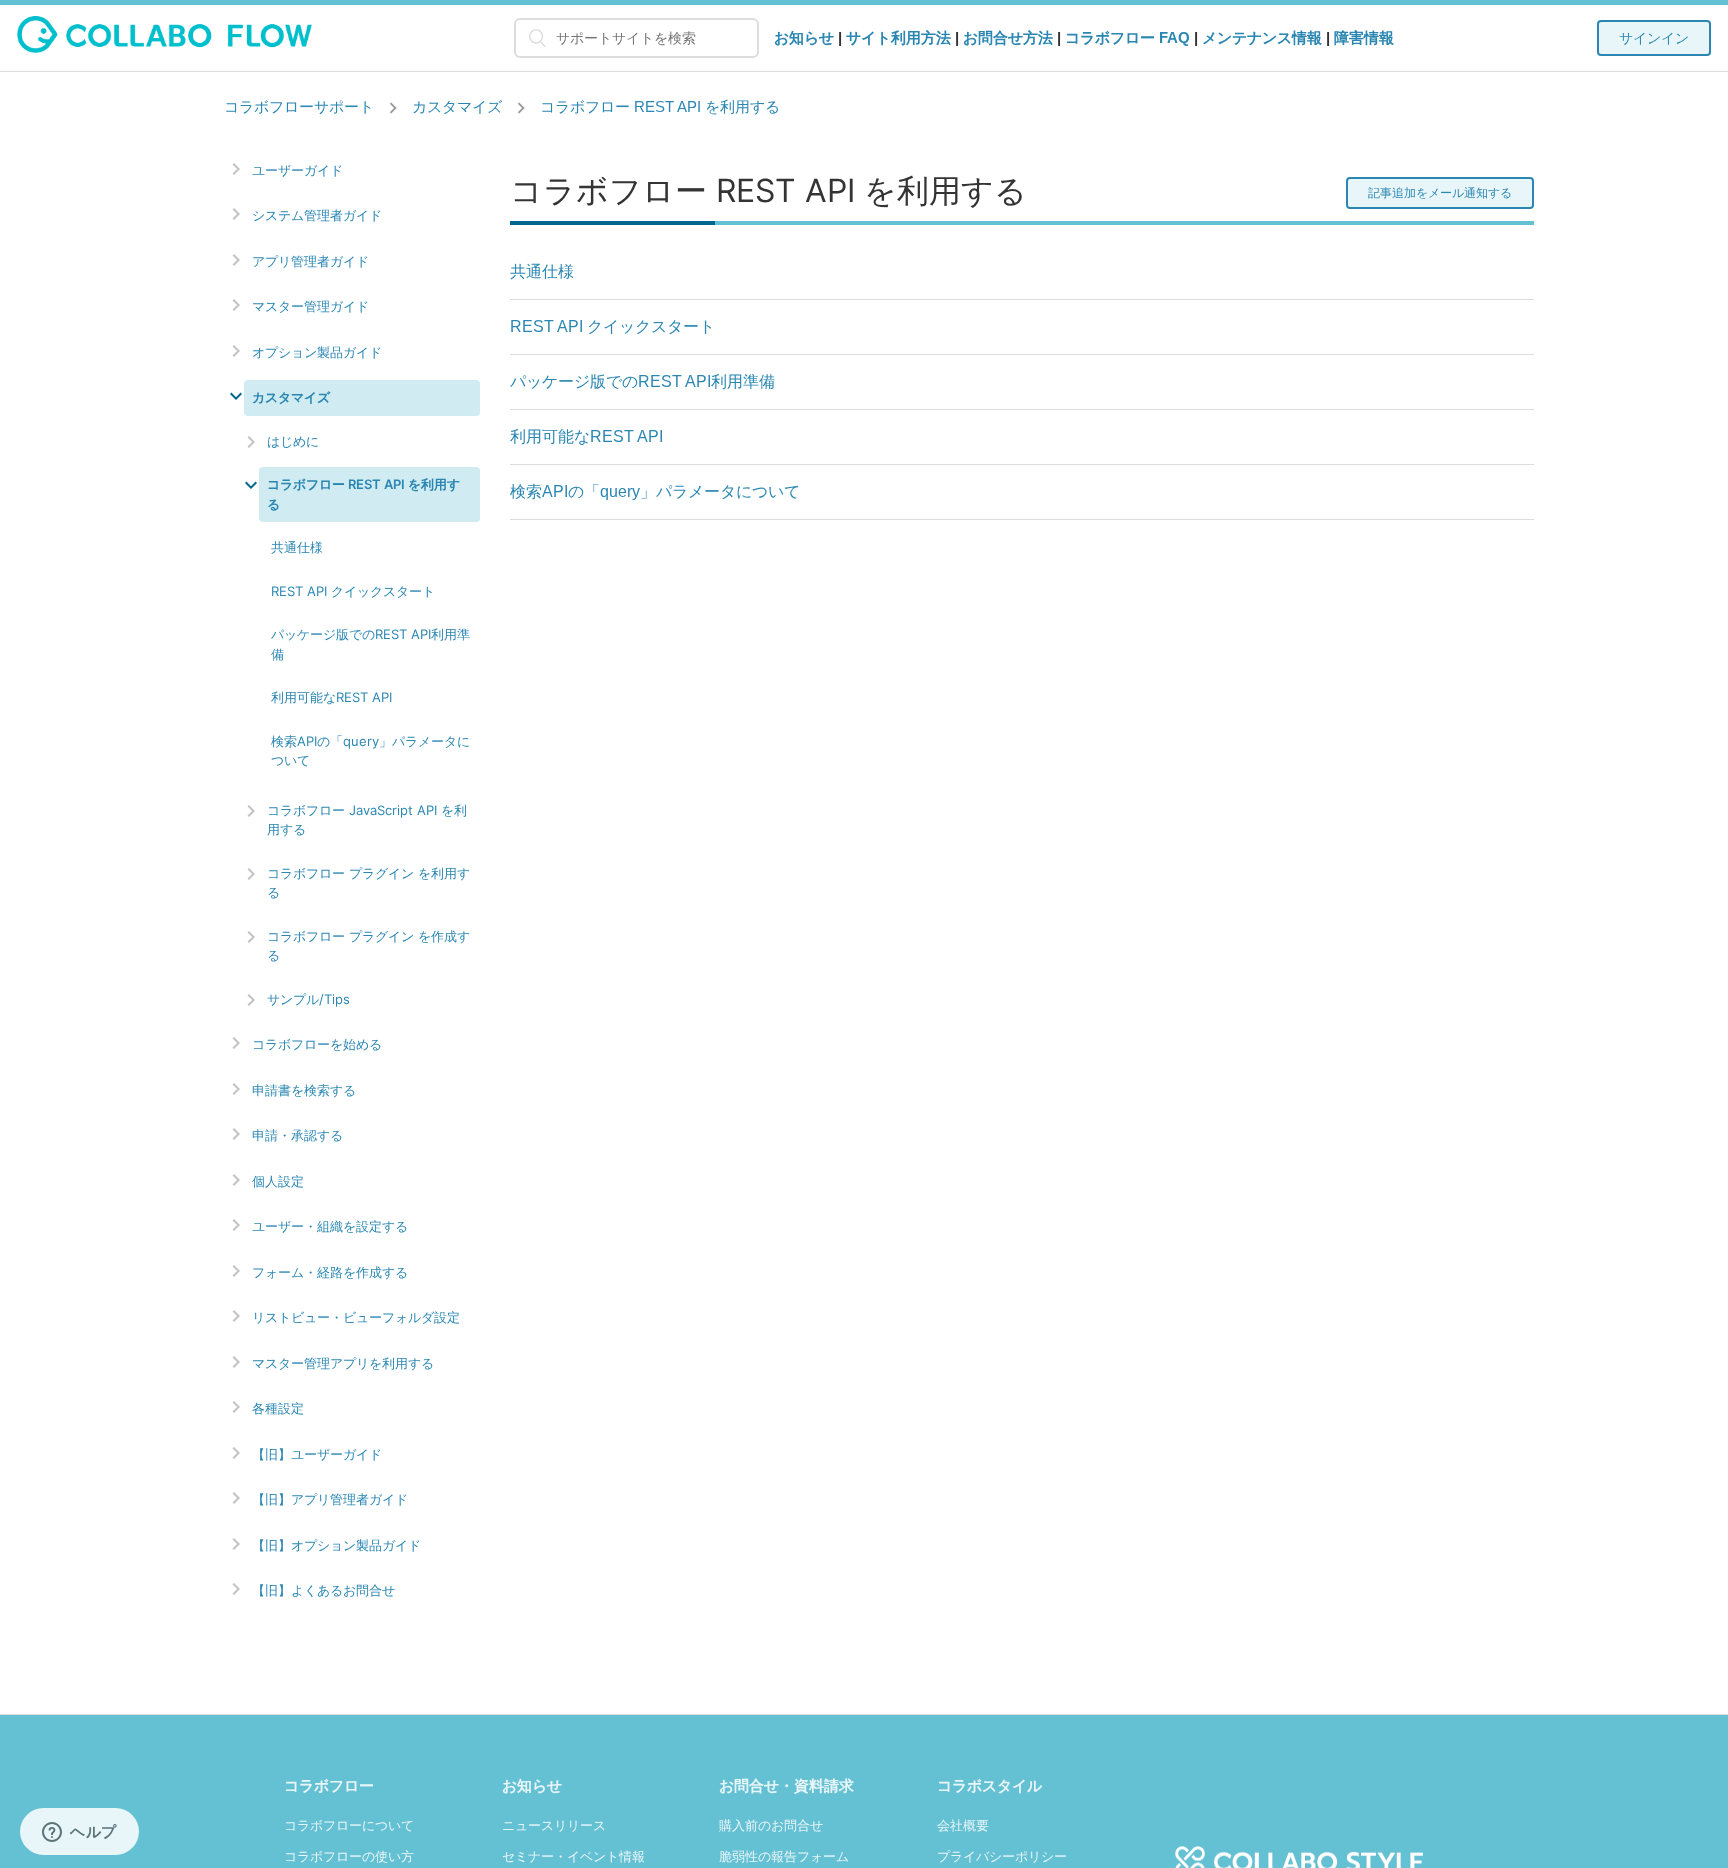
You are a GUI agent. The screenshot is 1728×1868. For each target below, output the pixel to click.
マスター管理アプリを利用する (343, 1363)
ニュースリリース (554, 1825)
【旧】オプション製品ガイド (336, 1545)
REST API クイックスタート (353, 591)
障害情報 (1364, 37)
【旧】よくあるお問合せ (323, 1590)
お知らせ (804, 37)
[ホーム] (164, 47)
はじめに (293, 441)
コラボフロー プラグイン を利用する (368, 883)
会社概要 (963, 1825)
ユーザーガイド (297, 170)
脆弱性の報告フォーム (784, 1856)
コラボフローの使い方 (349, 1856)
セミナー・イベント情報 (573, 1856)
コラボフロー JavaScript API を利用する (367, 820)
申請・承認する (297, 1135)
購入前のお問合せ (771, 1825)
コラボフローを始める (317, 1044)
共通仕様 (297, 547)
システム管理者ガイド (317, 215)
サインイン (1654, 38)
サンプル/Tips (308, 999)
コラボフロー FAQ (1127, 37)
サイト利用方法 (898, 37)
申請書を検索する (304, 1090)
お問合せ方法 (1008, 37)
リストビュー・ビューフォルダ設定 (356, 1317)
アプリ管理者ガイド (310, 261)
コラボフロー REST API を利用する (660, 106)
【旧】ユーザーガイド (317, 1454)
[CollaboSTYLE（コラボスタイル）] (1299, 1850)
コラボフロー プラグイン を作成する (368, 946)
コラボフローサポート (299, 106)
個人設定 (278, 1181)
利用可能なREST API (331, 697)
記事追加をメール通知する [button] (1440, 192)
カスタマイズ (457, 106)
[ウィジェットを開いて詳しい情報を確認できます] (79, 1833)
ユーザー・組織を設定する (330, 1226)
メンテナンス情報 (1262, 37)
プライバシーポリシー (1002, 1856)
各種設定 (278, 1408)
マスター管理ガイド (310, 306)
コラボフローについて (349, 1825)
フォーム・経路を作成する (330, 1272)
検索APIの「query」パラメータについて (370, 751)
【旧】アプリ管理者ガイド (330, 1499)
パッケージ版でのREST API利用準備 (370, 644)
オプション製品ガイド (317, 352)
